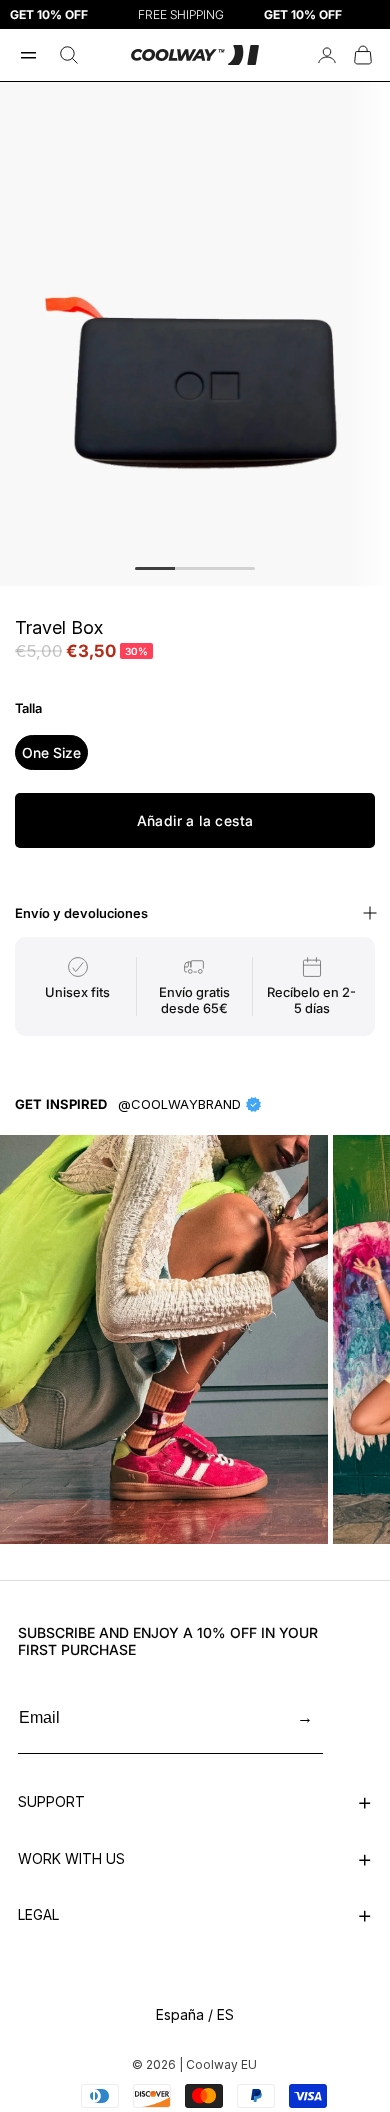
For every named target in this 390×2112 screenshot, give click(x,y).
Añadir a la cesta (195, 820)
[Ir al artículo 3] (235, 568)
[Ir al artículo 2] (195, 568)
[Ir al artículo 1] (155, 568)
